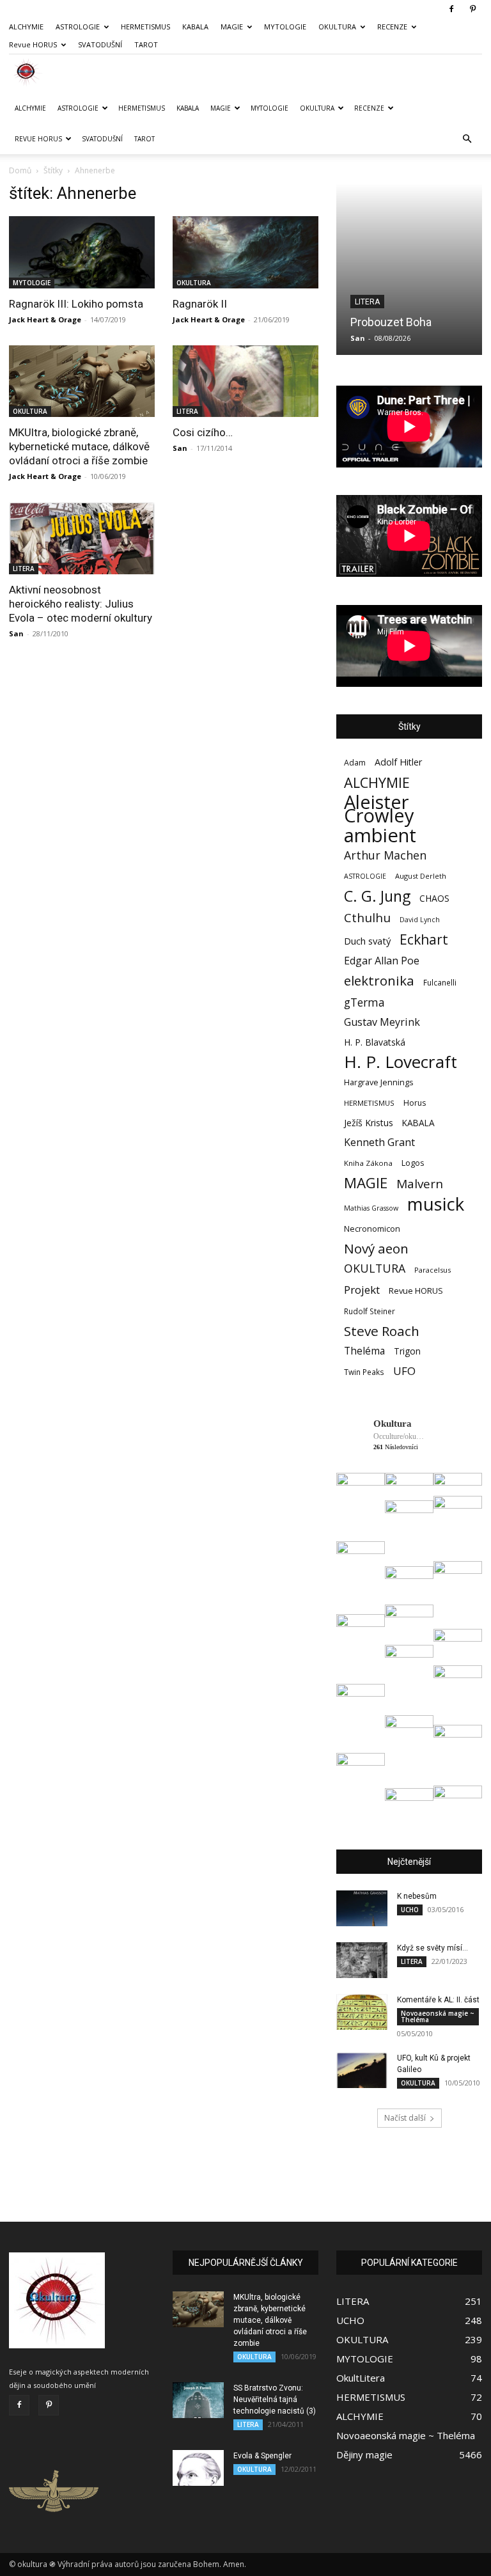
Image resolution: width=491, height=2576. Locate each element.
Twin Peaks (364, 1372)
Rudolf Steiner (370, 1311)
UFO (404, 1371)
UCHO (410, 1910)
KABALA (195, 27)
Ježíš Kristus (369, 1123)
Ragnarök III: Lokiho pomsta (76, 304)
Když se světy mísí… (433, 1948)
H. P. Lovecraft (401, 1062)
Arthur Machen (385, 855)
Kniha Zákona (368, 1163)
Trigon (407, 1351)
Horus (415, 1103)
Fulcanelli (440, 982)
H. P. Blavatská (375, 1042)
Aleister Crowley (379, 809)
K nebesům (417, 1896)
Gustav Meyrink (382, 1022)
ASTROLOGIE (78, 27)
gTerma (364, 1002)
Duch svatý (367, 941)
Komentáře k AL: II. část (438, 2000)
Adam (355, 763)
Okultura (393, 1424)
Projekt (362, 1290)
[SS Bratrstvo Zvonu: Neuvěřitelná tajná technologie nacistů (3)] (198, 2400)
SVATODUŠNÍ (100, 44)
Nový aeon (376, 1249)
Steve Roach (382, 1331)
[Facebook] (451, 9)
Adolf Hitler (398, 762)
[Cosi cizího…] (245, 381)
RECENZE (392, 27)
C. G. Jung (377, 896)
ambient (380, 836)
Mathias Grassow (371, 1208)
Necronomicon (372, 1229)
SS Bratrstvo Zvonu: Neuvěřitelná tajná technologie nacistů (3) (275, 2399)
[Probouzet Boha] (409, 269)
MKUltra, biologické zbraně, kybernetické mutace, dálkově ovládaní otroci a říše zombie (79, 446)
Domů (20, 170)
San (180, 448)
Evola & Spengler (262, 2456)
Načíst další (405, 2118)
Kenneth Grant (379, 1143)
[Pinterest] (472, 9)
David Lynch (420, 920)
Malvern (420, 1184)
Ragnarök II (200, 304)
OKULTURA (337, 27)
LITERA (187, 411)
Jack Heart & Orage (45, 319)
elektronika (379, 981)
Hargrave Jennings (379, 1082)
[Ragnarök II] (245, 252)
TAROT (146, 44)
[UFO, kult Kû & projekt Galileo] (362, 2070)
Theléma (364, 1351)
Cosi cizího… (203, 432)
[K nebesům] (362, 1908)
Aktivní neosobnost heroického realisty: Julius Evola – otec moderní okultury (81, 604)
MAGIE (232, 27)
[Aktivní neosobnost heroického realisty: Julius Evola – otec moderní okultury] (82, 538)
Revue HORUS (33, 44)
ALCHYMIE (26, 27)
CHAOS (434, 898)
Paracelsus (433, 1270)
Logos (413, 1163)
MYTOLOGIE (285, 27)
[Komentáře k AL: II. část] (362, 2012)
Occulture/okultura (399, 1436)
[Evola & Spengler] (198, 2468)
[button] (467, 139)
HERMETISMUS (145, 27)
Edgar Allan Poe (382, 961)
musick (436, 1204)
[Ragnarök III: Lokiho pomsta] (82, 252)
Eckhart (424, 940)
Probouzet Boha (391, 322)
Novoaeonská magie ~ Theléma (438, 2016)
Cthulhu (367, 918)
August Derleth (421, 876)
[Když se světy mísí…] (362, 1960)
